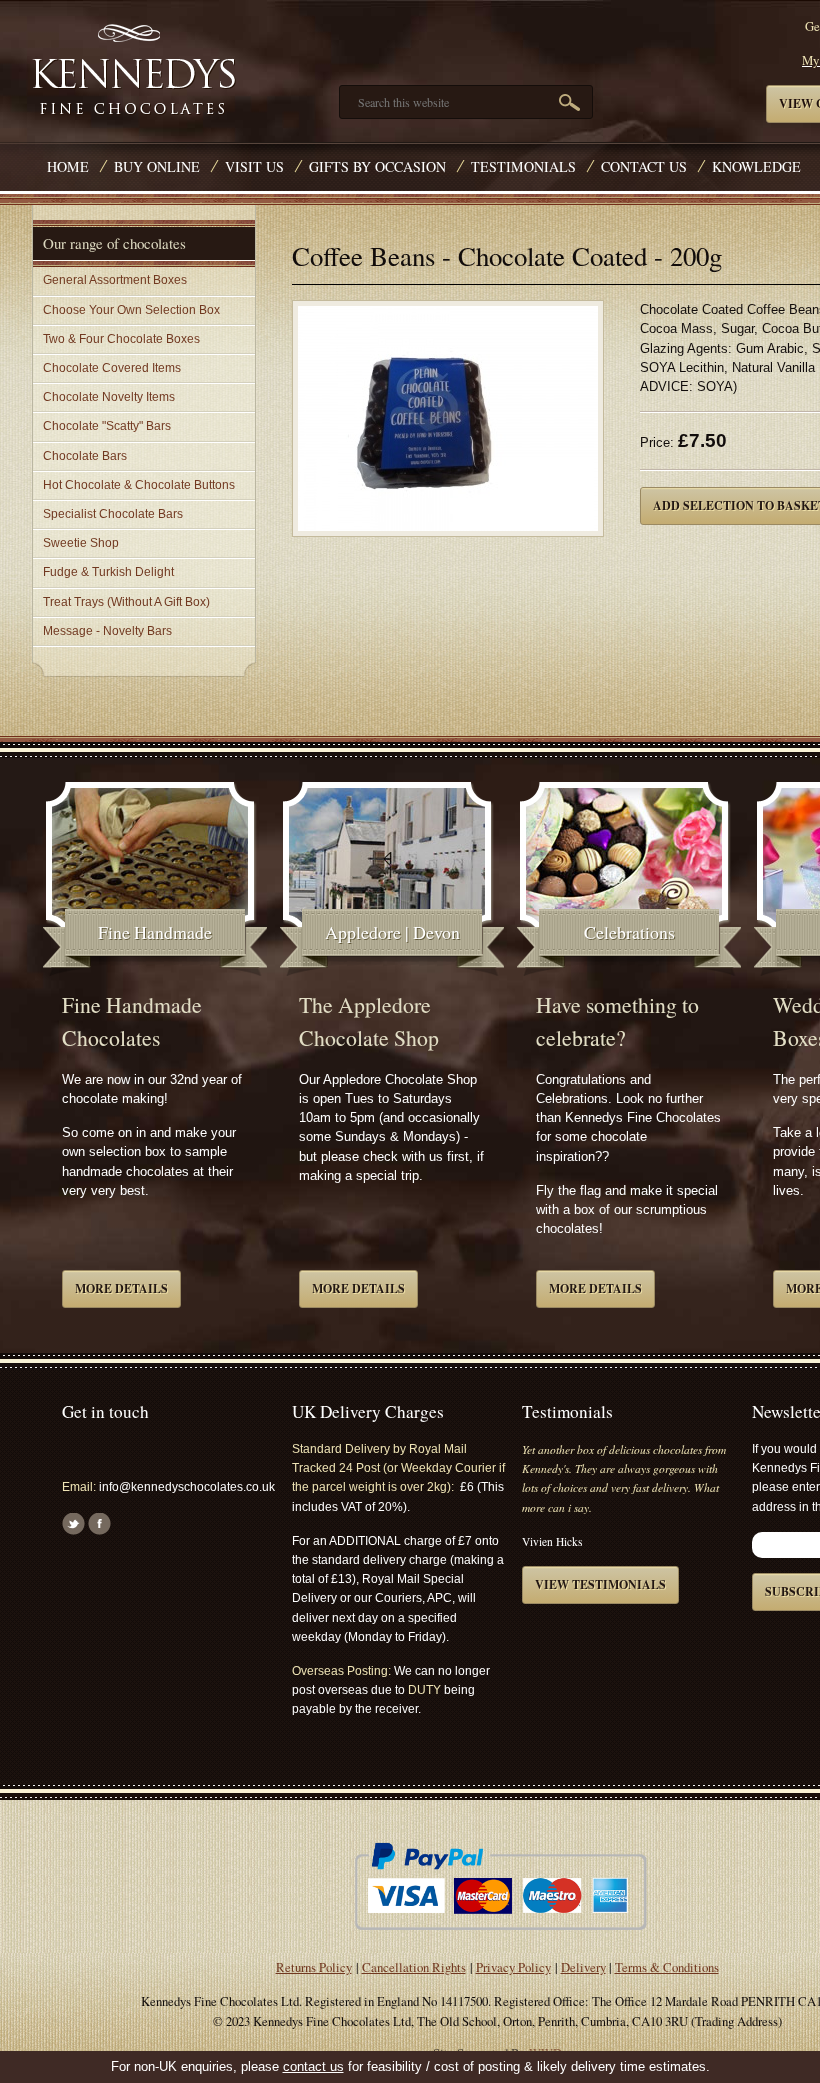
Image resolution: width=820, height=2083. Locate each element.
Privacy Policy (513, 1967)
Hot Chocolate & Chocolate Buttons (139, 485)
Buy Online (157, 166)
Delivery (583, 1967)
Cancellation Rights (414, 1967)
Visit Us (254, 166)
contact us (313, 2066)
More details (121, 1288)
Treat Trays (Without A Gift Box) (126, 602)
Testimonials (523, 166)
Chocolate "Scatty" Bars (107, 426)
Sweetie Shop (81, 543)
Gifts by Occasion (377, 166)
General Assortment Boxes (115, 280)
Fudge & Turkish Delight (108, 572)
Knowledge (756, 166)
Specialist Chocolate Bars (113, 514)
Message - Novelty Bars (107, 631)
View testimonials (600, 1584)
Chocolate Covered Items (112, 368)
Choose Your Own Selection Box (131, 310)
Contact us (644, 166)
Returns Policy (314, 1967)
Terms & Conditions (667, 1967)
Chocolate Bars (85, 456)
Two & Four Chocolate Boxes (121, 339)
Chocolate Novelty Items (109, 397)
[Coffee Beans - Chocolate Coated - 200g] (448, 424)
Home (68, 166)
